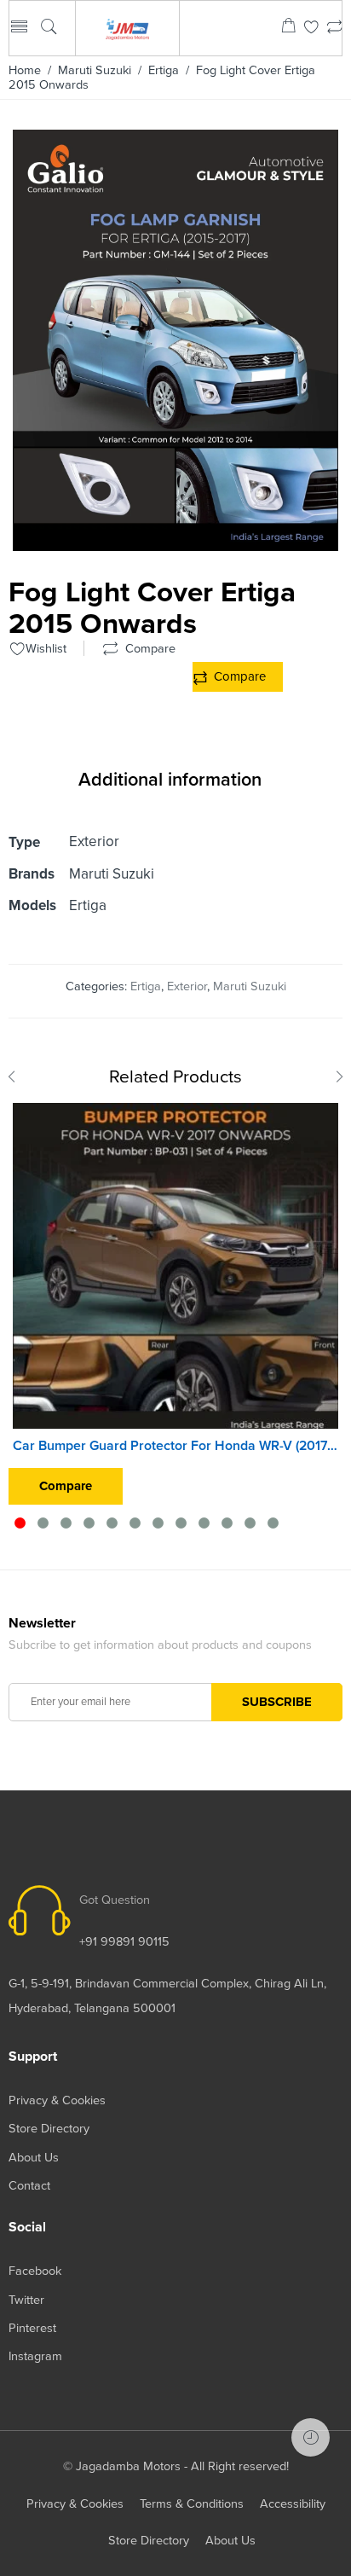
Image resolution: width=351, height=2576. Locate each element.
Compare (240, 676)
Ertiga (164, 70)
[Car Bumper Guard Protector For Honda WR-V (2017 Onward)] (175, 1266)
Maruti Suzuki (95, 70)
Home (25, 70)
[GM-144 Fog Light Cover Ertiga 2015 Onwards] (175, 545)
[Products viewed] (311, 2437)
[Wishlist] (311, 29)
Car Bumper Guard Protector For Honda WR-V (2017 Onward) (175, 1446)
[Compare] (334, 29)
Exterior (187, 986)
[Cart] (288, 29)
